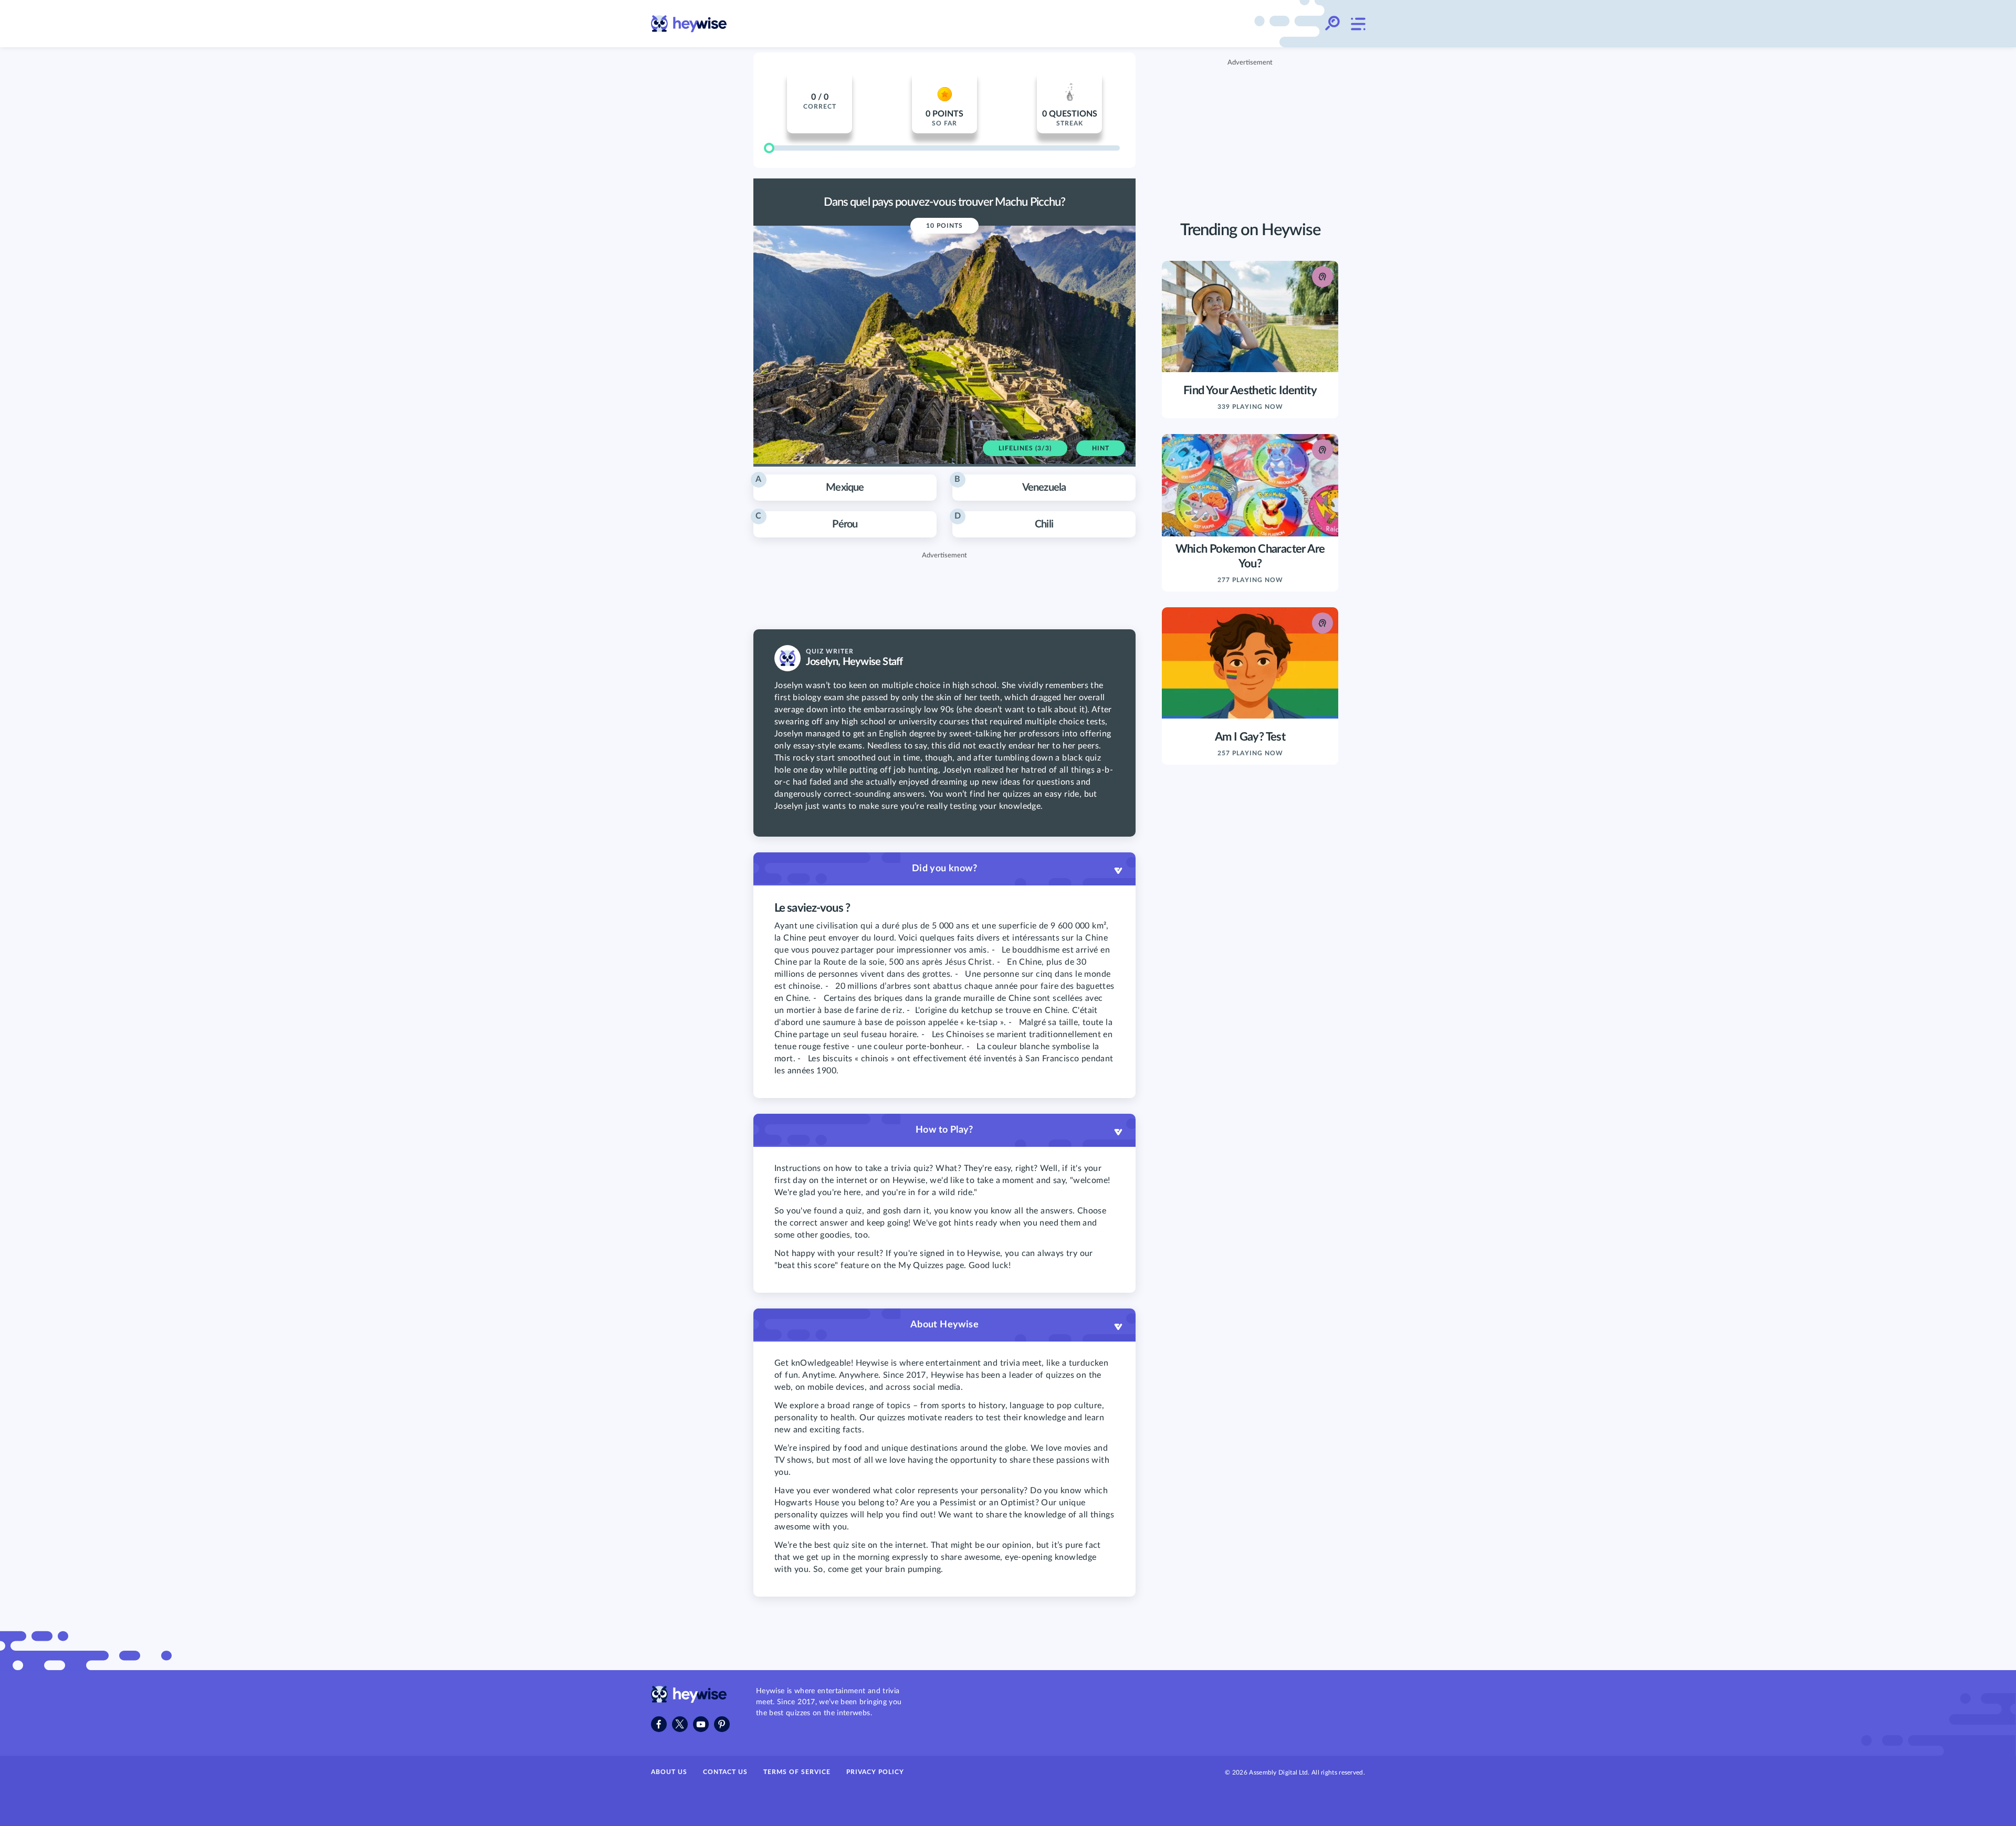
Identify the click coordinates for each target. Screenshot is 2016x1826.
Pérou (806, 521)
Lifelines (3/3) (1025, 448)
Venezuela (1010, 484)
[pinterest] (722, 1724)
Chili (1004, 521)
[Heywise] (689, 1701)
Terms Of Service (797, 1772)
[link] (689, 24)
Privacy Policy (875, 1772)
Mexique (810, 484)
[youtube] (701, 1724)
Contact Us (725, 1772)
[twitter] (680, 1724)
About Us (669, 1772)
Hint (1101, 448)
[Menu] (1358, 24)
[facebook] (659, 1724)
